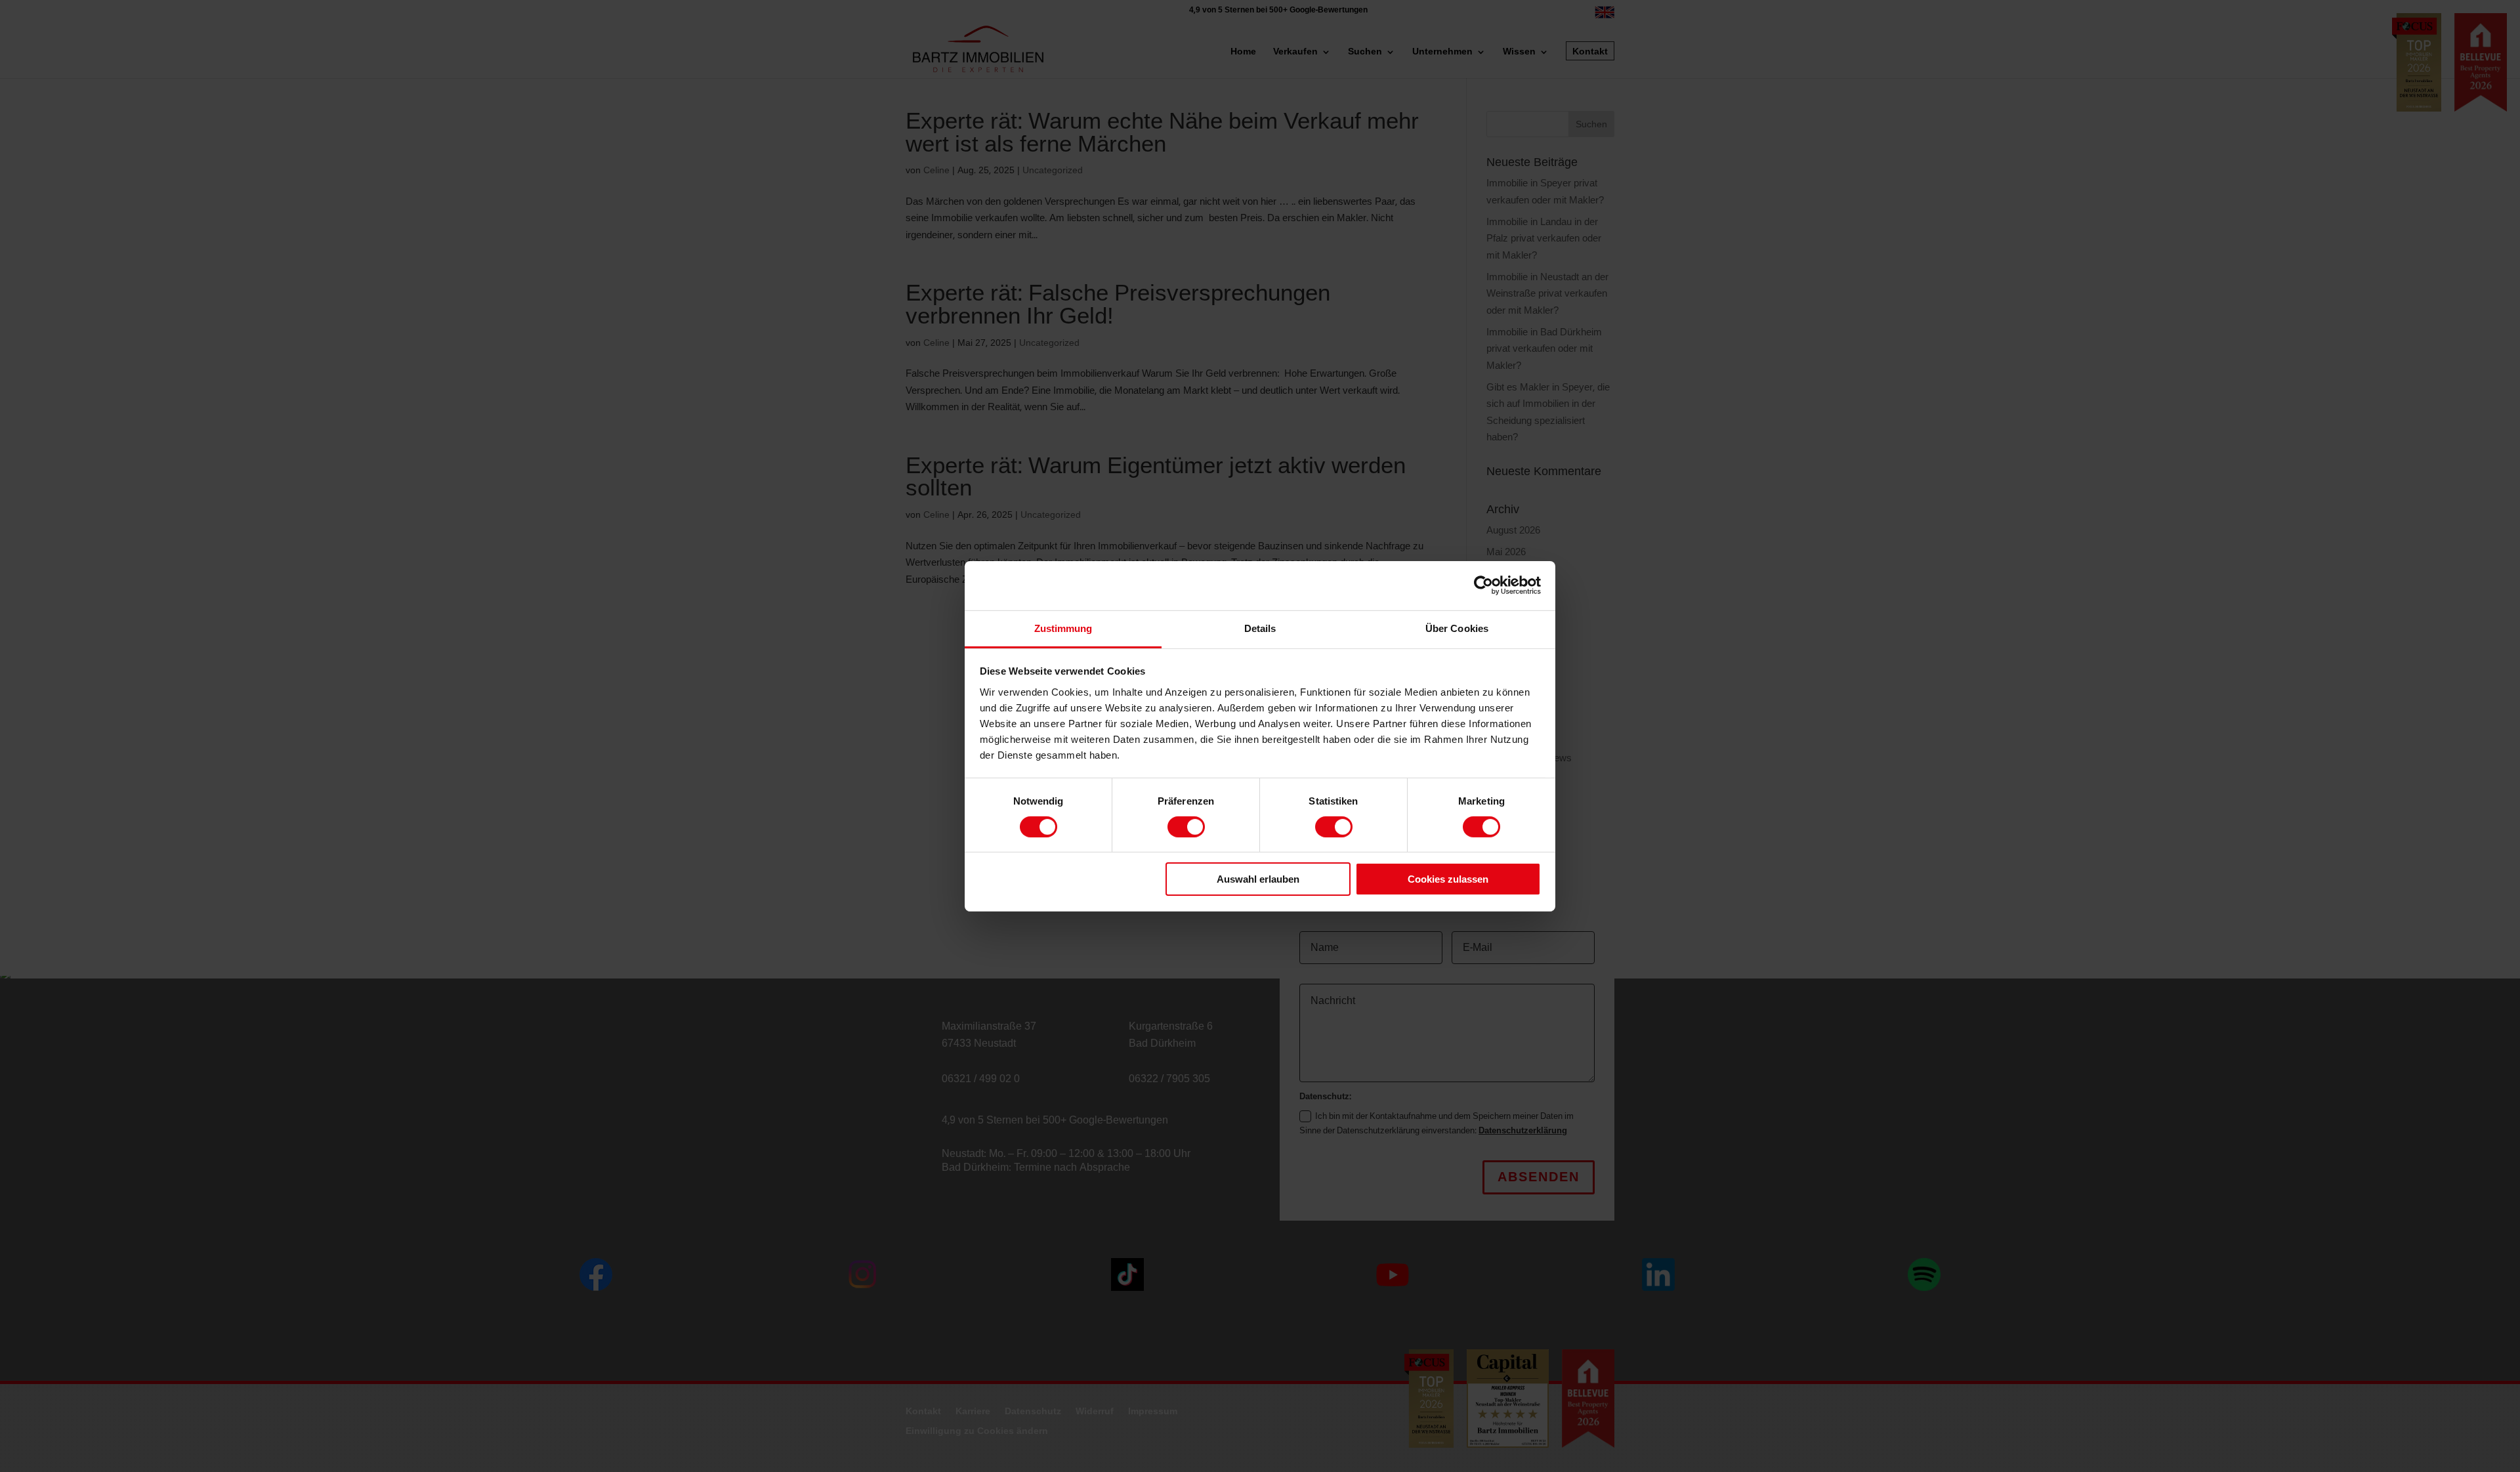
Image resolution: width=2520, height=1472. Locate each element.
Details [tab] (1260, 628)
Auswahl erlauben (1258, 879)
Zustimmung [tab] (1063, 628)
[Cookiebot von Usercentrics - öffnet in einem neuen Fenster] (1483, 585)
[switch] (1186, 827)
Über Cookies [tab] (1457, 628)
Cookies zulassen (1448, 879)
